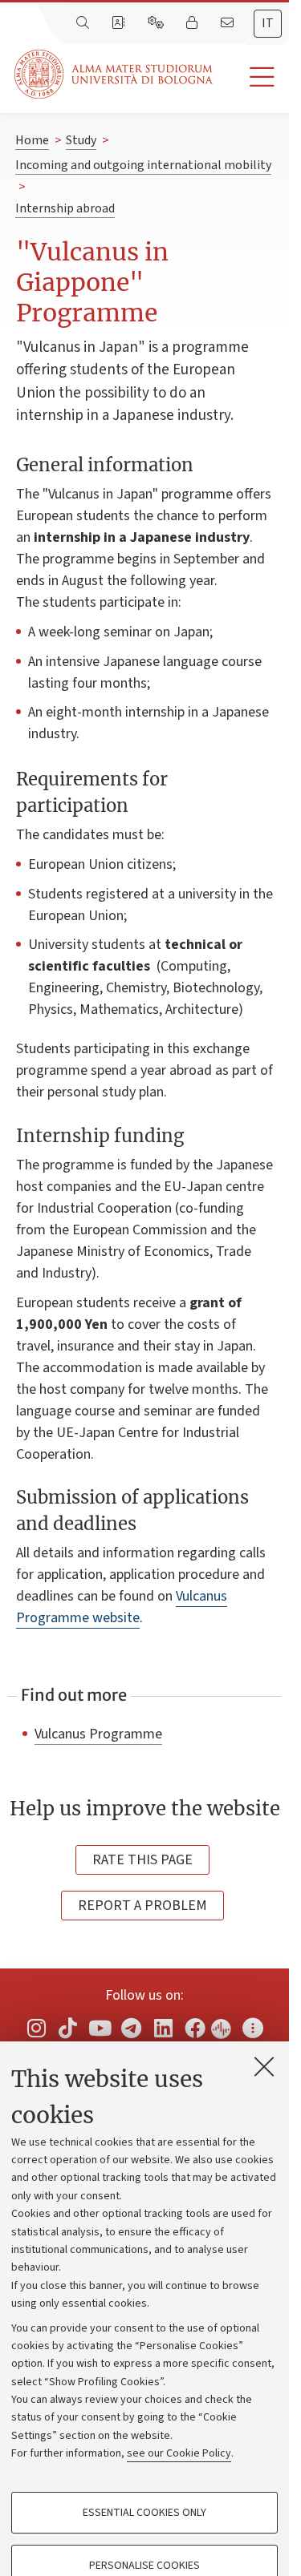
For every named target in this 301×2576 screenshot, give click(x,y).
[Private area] (193, 23)
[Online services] (157, 23)
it (268, 23)
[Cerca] (84, 23)
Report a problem (142, 1906)
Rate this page (142, 1860)
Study (81, 140)
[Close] (264, 2066)
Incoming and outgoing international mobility (143, 165)
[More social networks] (253, 2028)
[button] (251, 77)
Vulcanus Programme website (122, 1607)
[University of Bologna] (115, 74)
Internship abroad (65, 208)
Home (32, 140)
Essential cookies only (144, 2513)
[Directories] (120, 23)
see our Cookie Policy (179, 2453)
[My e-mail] (229, 23)
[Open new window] (36, 2028)
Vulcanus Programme (98, 1734)
